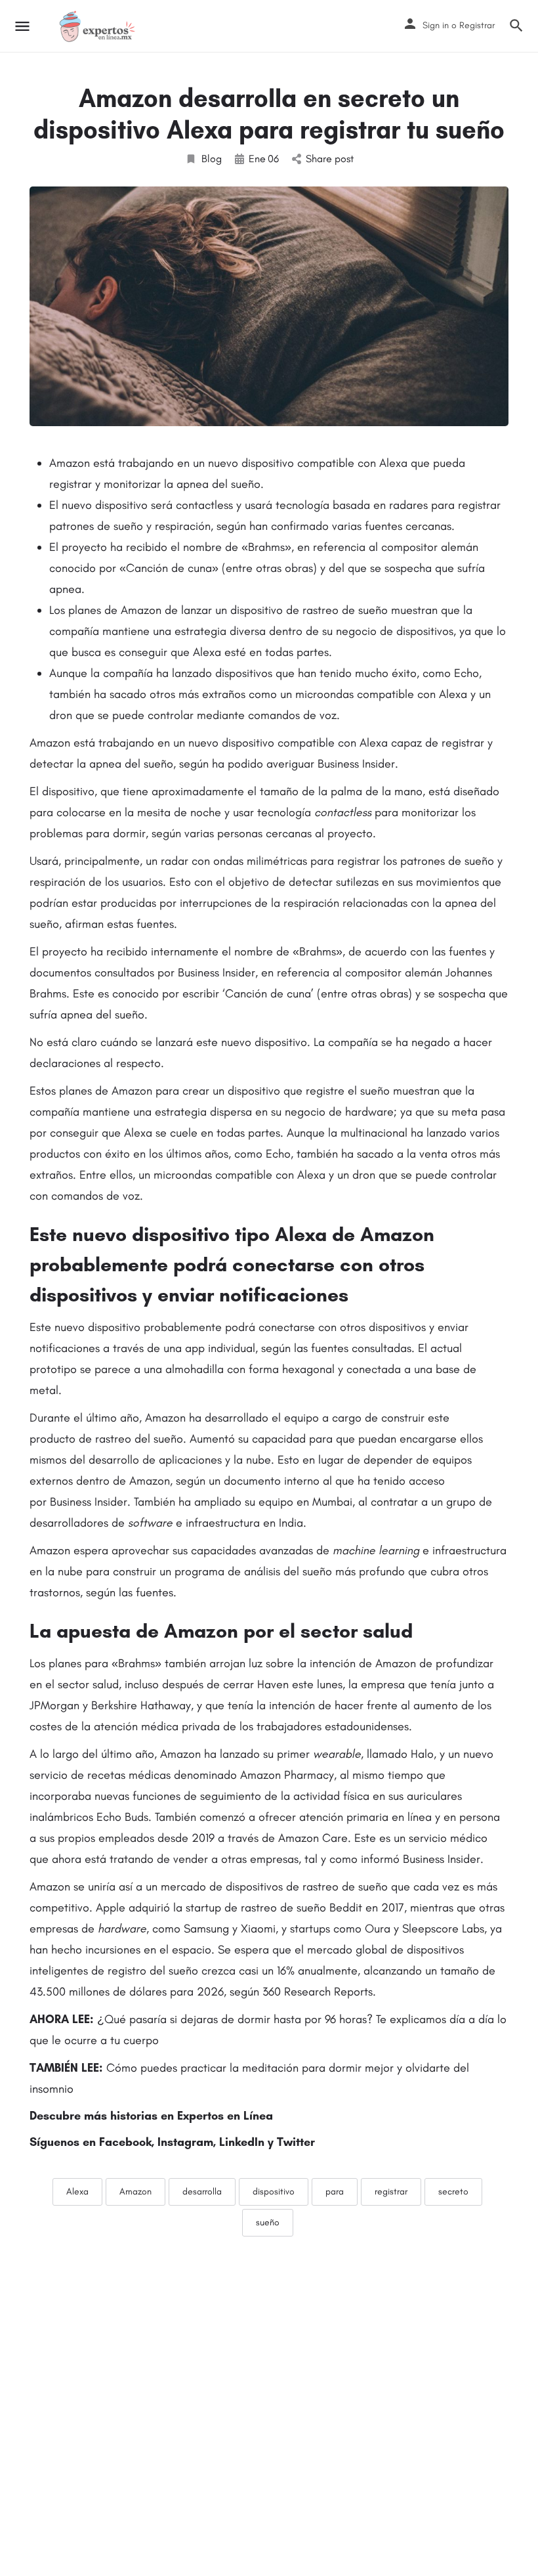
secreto (453, 2192)
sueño (268, 2222)
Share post (330, 159)
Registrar (477, 25)
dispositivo (274, 2192)
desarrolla (202, 2192)
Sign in (436, 25)
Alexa (77, 2192)
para (335, 2192)
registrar (391, 2192)
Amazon (135, 2192)
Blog (212, 159)
